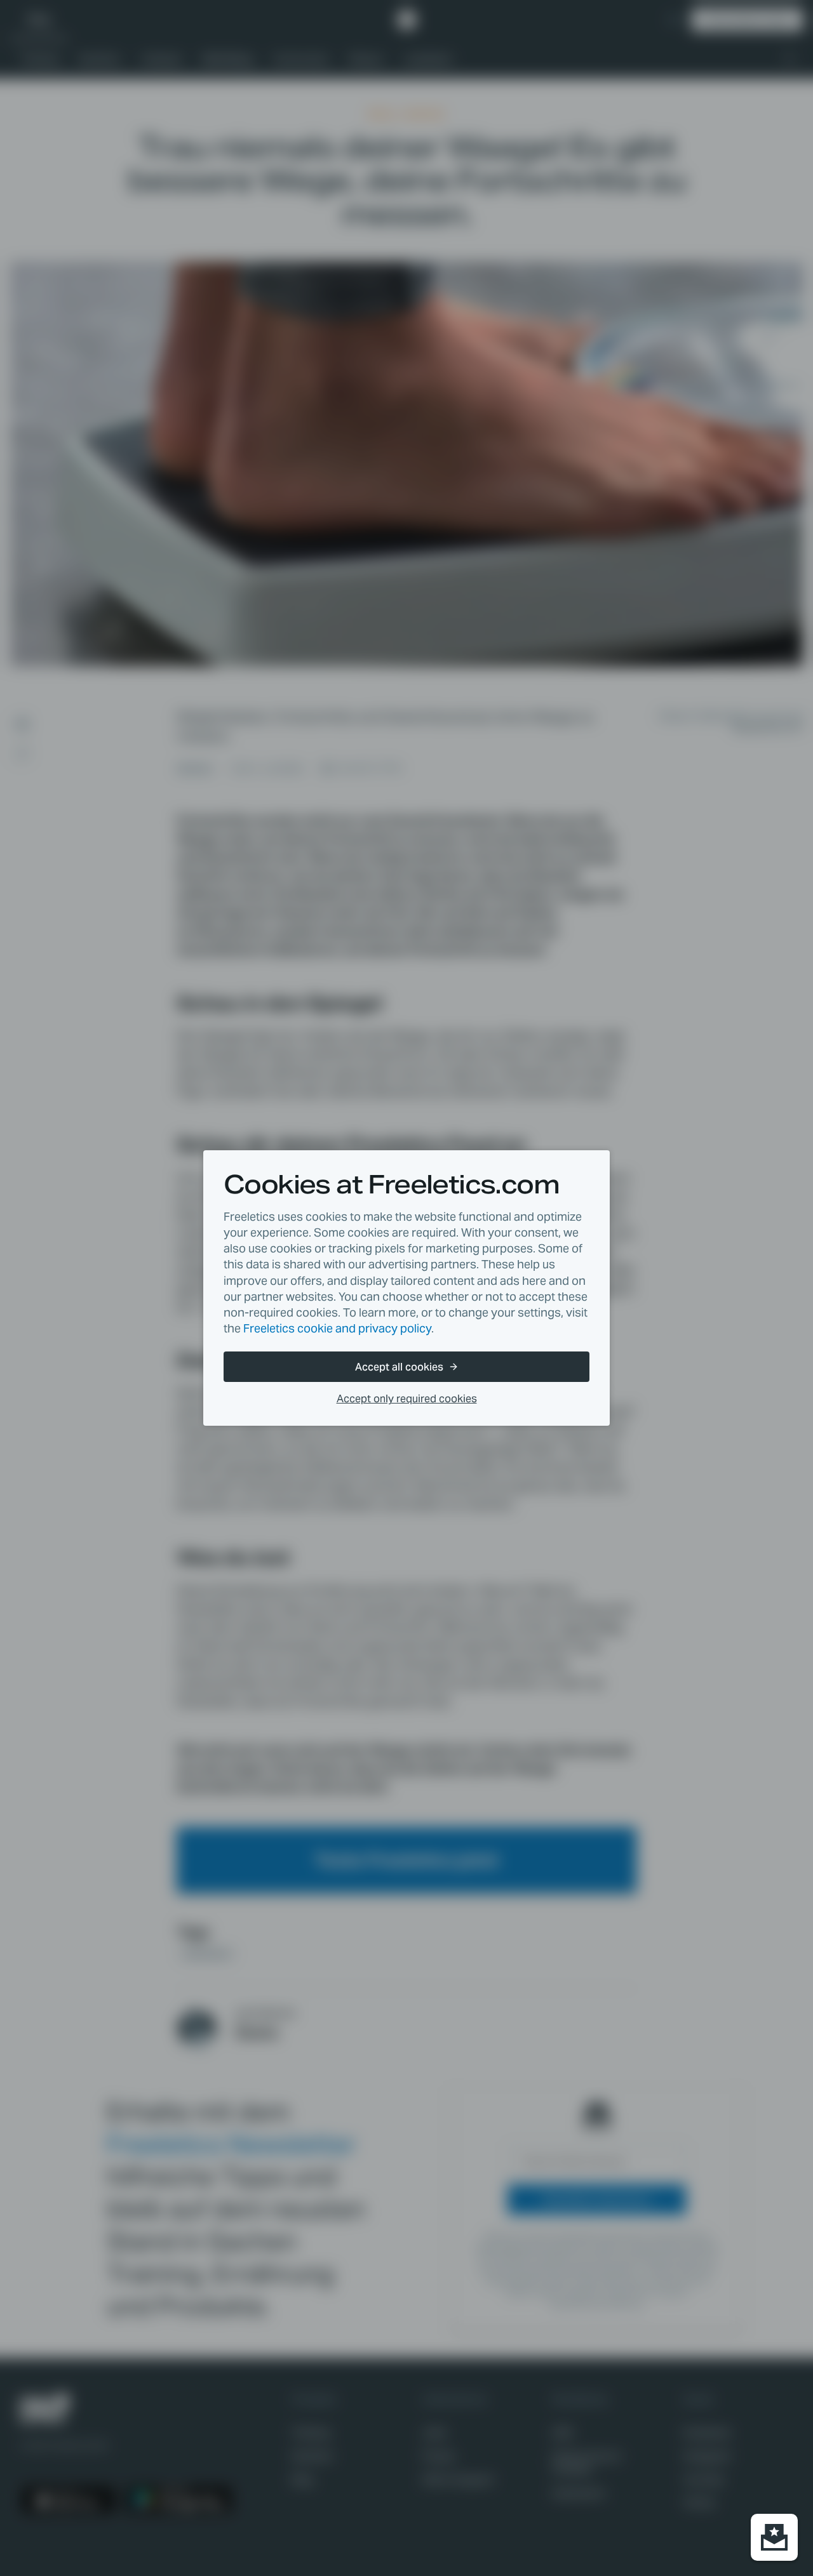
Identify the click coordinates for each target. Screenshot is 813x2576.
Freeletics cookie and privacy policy (337, 1328)
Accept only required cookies (407, 1399)
